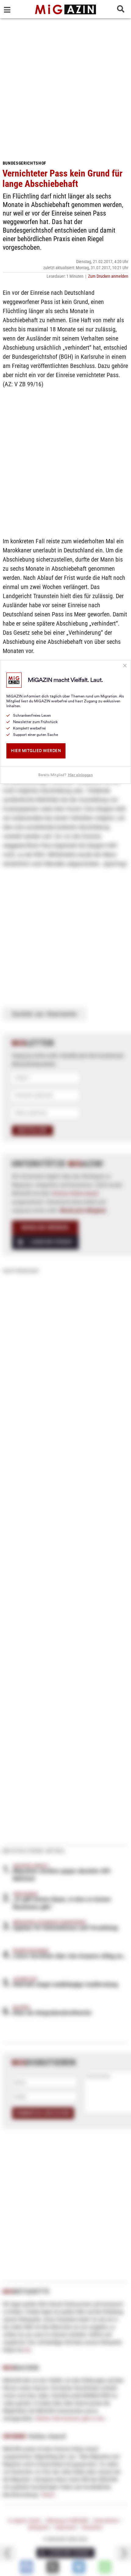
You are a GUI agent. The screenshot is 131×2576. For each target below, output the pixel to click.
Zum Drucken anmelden (108, 276)
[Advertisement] (65, 87)
